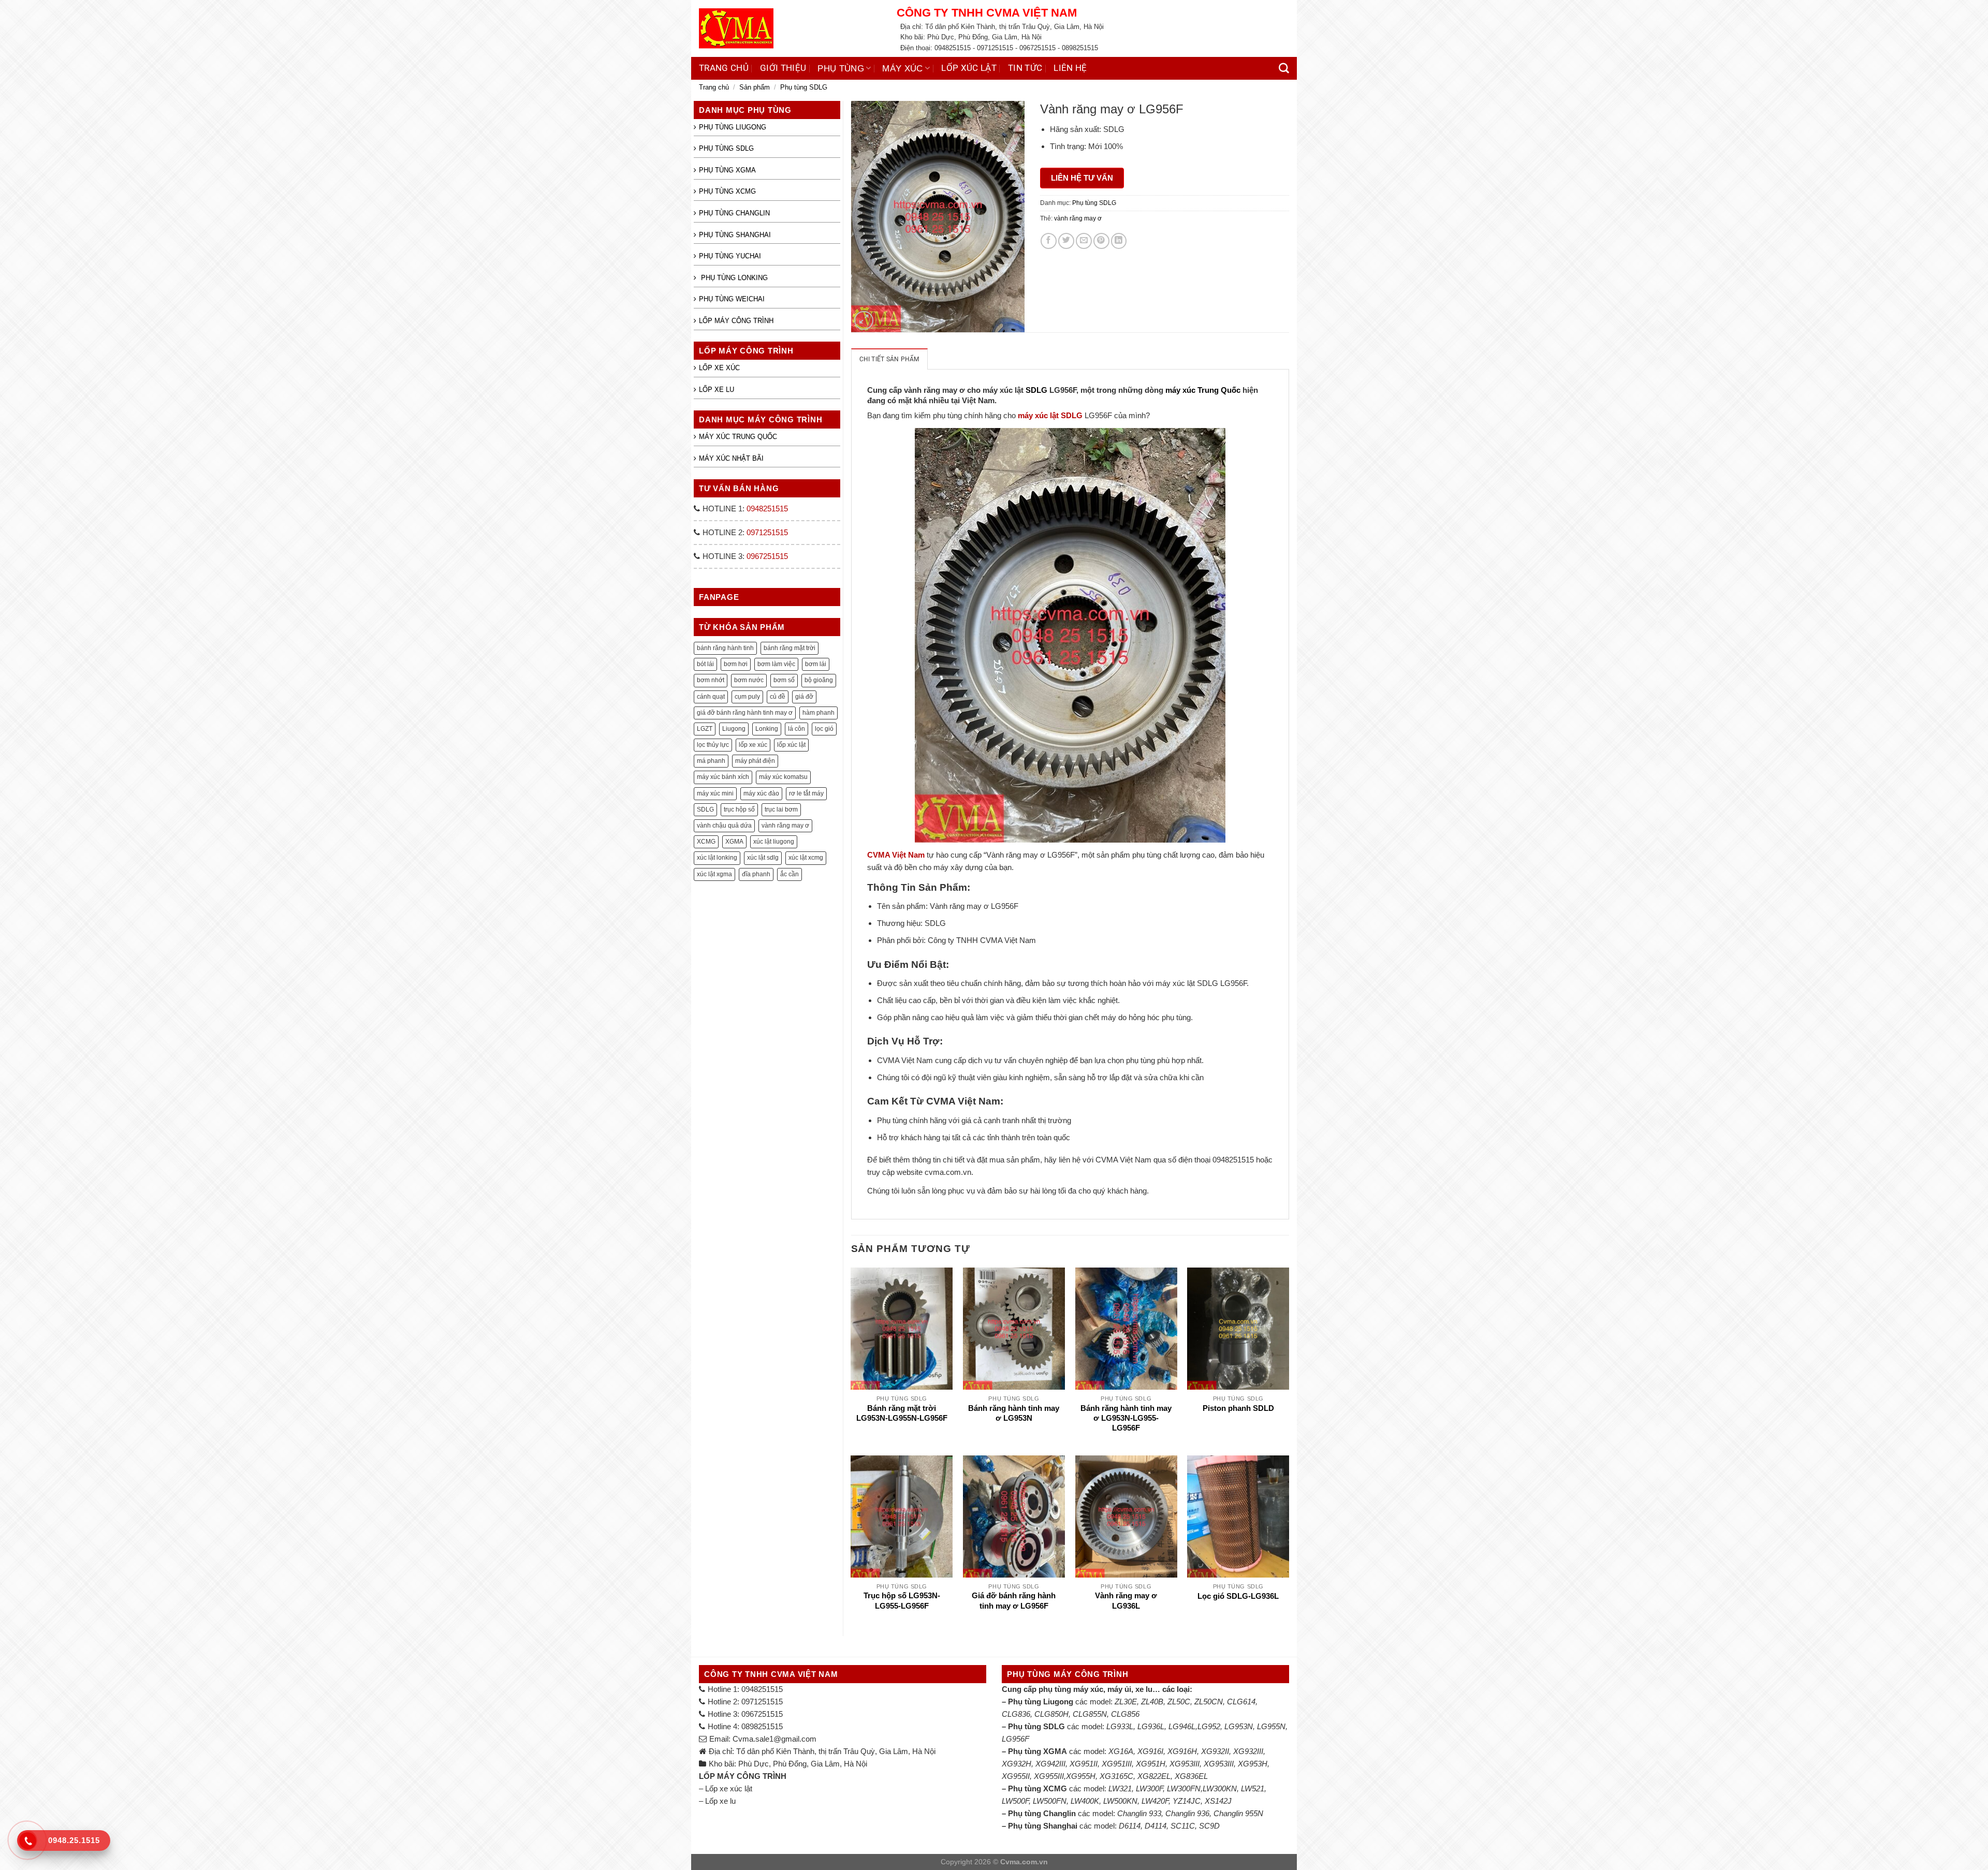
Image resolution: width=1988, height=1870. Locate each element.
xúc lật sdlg (763, 858)
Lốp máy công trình (736, 321)
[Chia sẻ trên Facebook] (1049, 241)
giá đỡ (804, 697)
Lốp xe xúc (719, 368)
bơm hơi (736, 664)
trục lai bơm (781, 809)
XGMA (734, 842)
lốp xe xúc (753, 745)
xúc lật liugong (774, 842)
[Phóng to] (864, 320)
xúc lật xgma (714, 874)
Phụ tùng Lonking (733, 278)
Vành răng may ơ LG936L (1126, 1601)
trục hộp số (739, 809)
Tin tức (1025, 68)
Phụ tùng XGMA (727, 170)
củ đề (778, 697)
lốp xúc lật (791, 745)
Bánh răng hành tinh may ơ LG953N (1014, 1413)
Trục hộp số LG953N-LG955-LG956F (902, 1601)
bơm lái (816, 664)
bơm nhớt (711, 680)
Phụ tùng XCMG (727, 191)
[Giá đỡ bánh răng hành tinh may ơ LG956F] (1014, 1516)
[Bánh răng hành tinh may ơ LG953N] (1014, 1329)
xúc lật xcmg (806, 858)
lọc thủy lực (713, 745)
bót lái (705, 664)
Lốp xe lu (717, 389)
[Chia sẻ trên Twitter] (1066, 241)
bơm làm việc (776, 664)
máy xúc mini (715, 793)
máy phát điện (755, 761)
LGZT (705, 729)
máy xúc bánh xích (723, 777)
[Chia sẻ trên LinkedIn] (1119, 241)
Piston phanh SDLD (1238, 1408)
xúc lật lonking (717, 858)
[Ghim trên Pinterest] (1101, 241)
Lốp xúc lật (969, 68)
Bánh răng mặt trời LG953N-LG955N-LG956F (902, 1413)
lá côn (796, 729)
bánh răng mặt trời (790, 648)
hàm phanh (818, 713)
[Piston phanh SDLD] (1238, 1329)
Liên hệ (1070, 68)
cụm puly (747, 697)
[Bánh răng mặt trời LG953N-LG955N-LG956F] (902, 1329)
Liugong (734, 729)
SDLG (705, 809)
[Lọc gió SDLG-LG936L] (1238, 1516)
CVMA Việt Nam (896, 855)
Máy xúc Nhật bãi (731, 458)
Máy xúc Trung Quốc (738, 437)
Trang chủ (724, 68)
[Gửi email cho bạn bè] (1084, 241)
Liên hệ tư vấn (1082, 178)
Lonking (767, 729)
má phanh (711, 761)
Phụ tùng (841, 68)
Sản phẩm (755, 87)
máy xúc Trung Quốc (1203, 390)
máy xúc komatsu (783, 777)
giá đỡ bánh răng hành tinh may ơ (745, 713)
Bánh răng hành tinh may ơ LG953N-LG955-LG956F (1126, 1418)
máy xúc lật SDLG (1050, 415)
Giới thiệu (783, 68)
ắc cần (790, 874)
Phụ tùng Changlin (734, 213)
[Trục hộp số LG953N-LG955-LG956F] (902, 1516)
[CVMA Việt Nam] (790, 28)
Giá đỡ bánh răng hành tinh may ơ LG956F (1014, 1601)
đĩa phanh (756, 874)
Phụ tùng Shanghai (735, 235)
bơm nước (749, 680)
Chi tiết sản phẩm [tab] (889, 359)
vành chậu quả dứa (724, 826)
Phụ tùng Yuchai (730, 256)
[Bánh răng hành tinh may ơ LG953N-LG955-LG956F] (1126, 1329)
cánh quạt (711, 697)
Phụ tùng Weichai (732, 299)
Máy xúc (902, 68)
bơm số (784, 680)
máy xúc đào (761, 793)
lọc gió (824, 729)
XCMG (706, 842)
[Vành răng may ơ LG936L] (1126, 1516)
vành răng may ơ (785, 826)
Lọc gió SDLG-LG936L (1238, 1596)
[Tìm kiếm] (1284, 68)
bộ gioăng (819, 680)
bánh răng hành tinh (725, 648)
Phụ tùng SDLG (804, 87)
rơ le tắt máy (806, 793)
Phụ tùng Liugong (733, 127)
